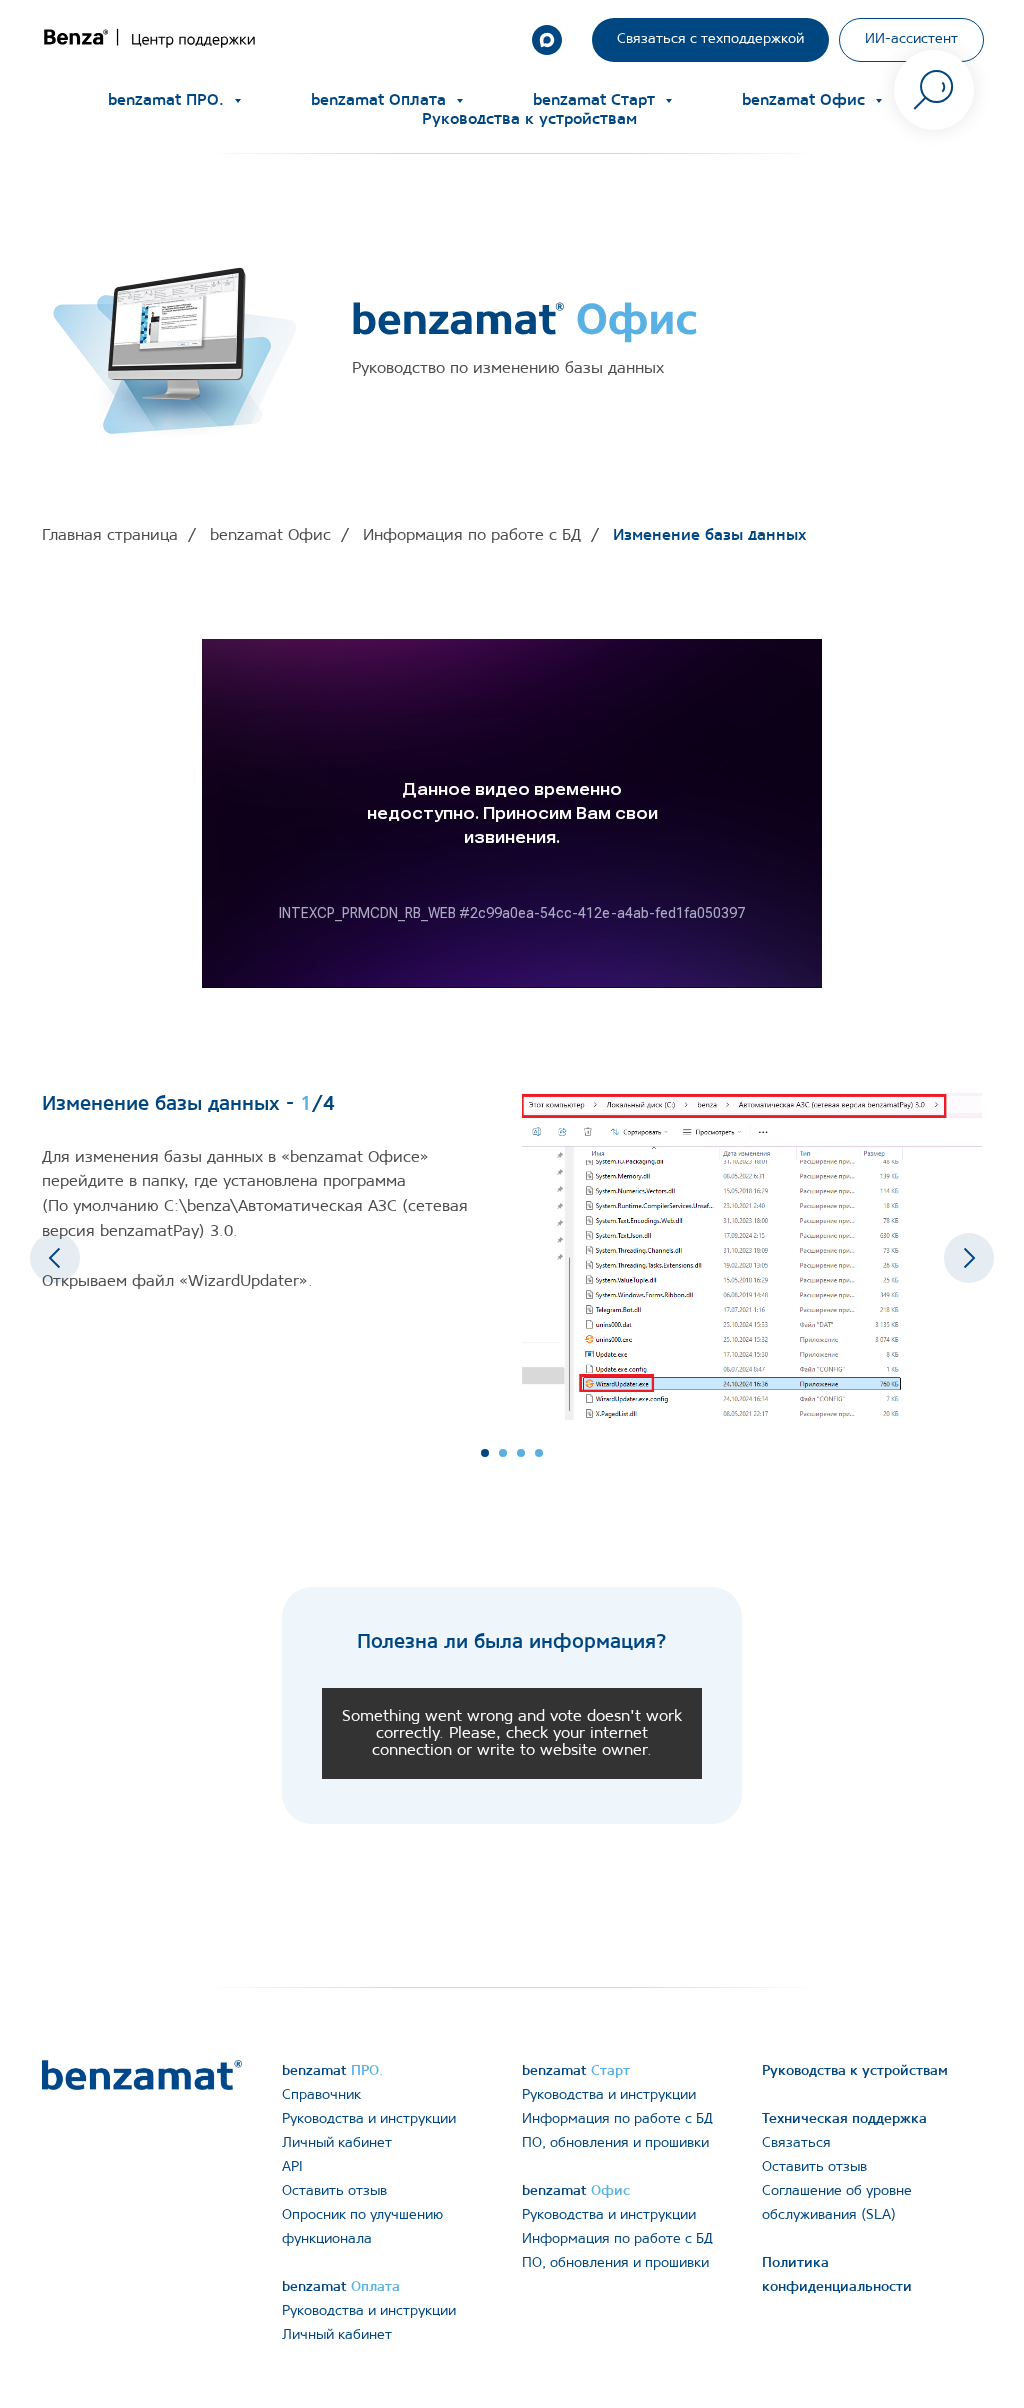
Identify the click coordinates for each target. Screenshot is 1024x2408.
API (292, 2167)
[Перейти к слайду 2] (503, 1453)
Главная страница (110, 535)
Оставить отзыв (334, 2191)
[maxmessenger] (547, 40)
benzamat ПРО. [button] (168, 100)
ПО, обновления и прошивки (615, 2143)
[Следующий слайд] (969, 1258)
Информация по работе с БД (472, 535)
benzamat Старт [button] (596, 100)
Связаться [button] (796, 2143)
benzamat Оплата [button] (381, 100)
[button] (710, 40)
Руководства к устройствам (529, 119)
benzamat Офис (270, 535)
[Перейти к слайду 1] (485, 1453)
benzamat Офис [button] (806, 100)
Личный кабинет (337, 2143)
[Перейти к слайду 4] (539, 1453)
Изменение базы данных (709, 535)
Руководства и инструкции (369, 2119)
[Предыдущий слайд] (55, 1258)
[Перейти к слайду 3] (521, 1453)
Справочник (321, 2095)
